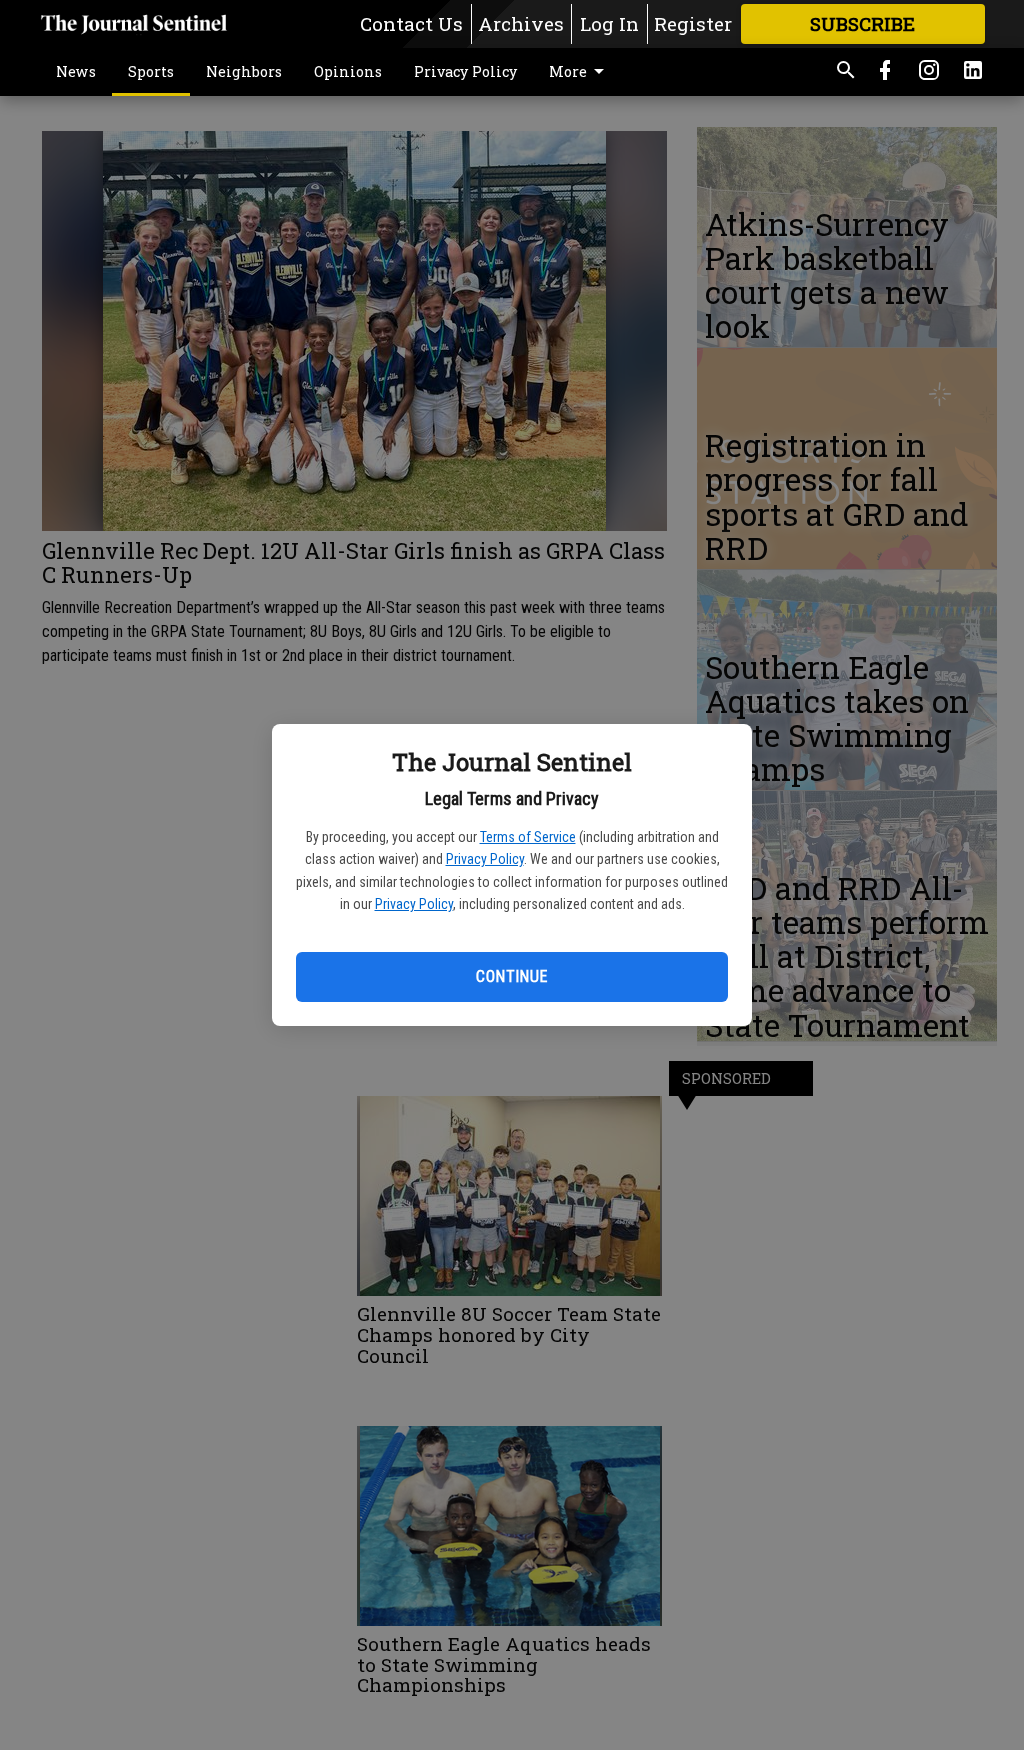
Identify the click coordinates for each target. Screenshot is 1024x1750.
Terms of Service (528, 837)
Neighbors (244, 71)
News (76, 71)
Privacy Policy (485, 859)
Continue (511, 976)
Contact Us (411, 23)
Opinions (348, 71)
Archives (521, 23)
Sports (151, 71)
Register (693, 23)
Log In (609, 23)
